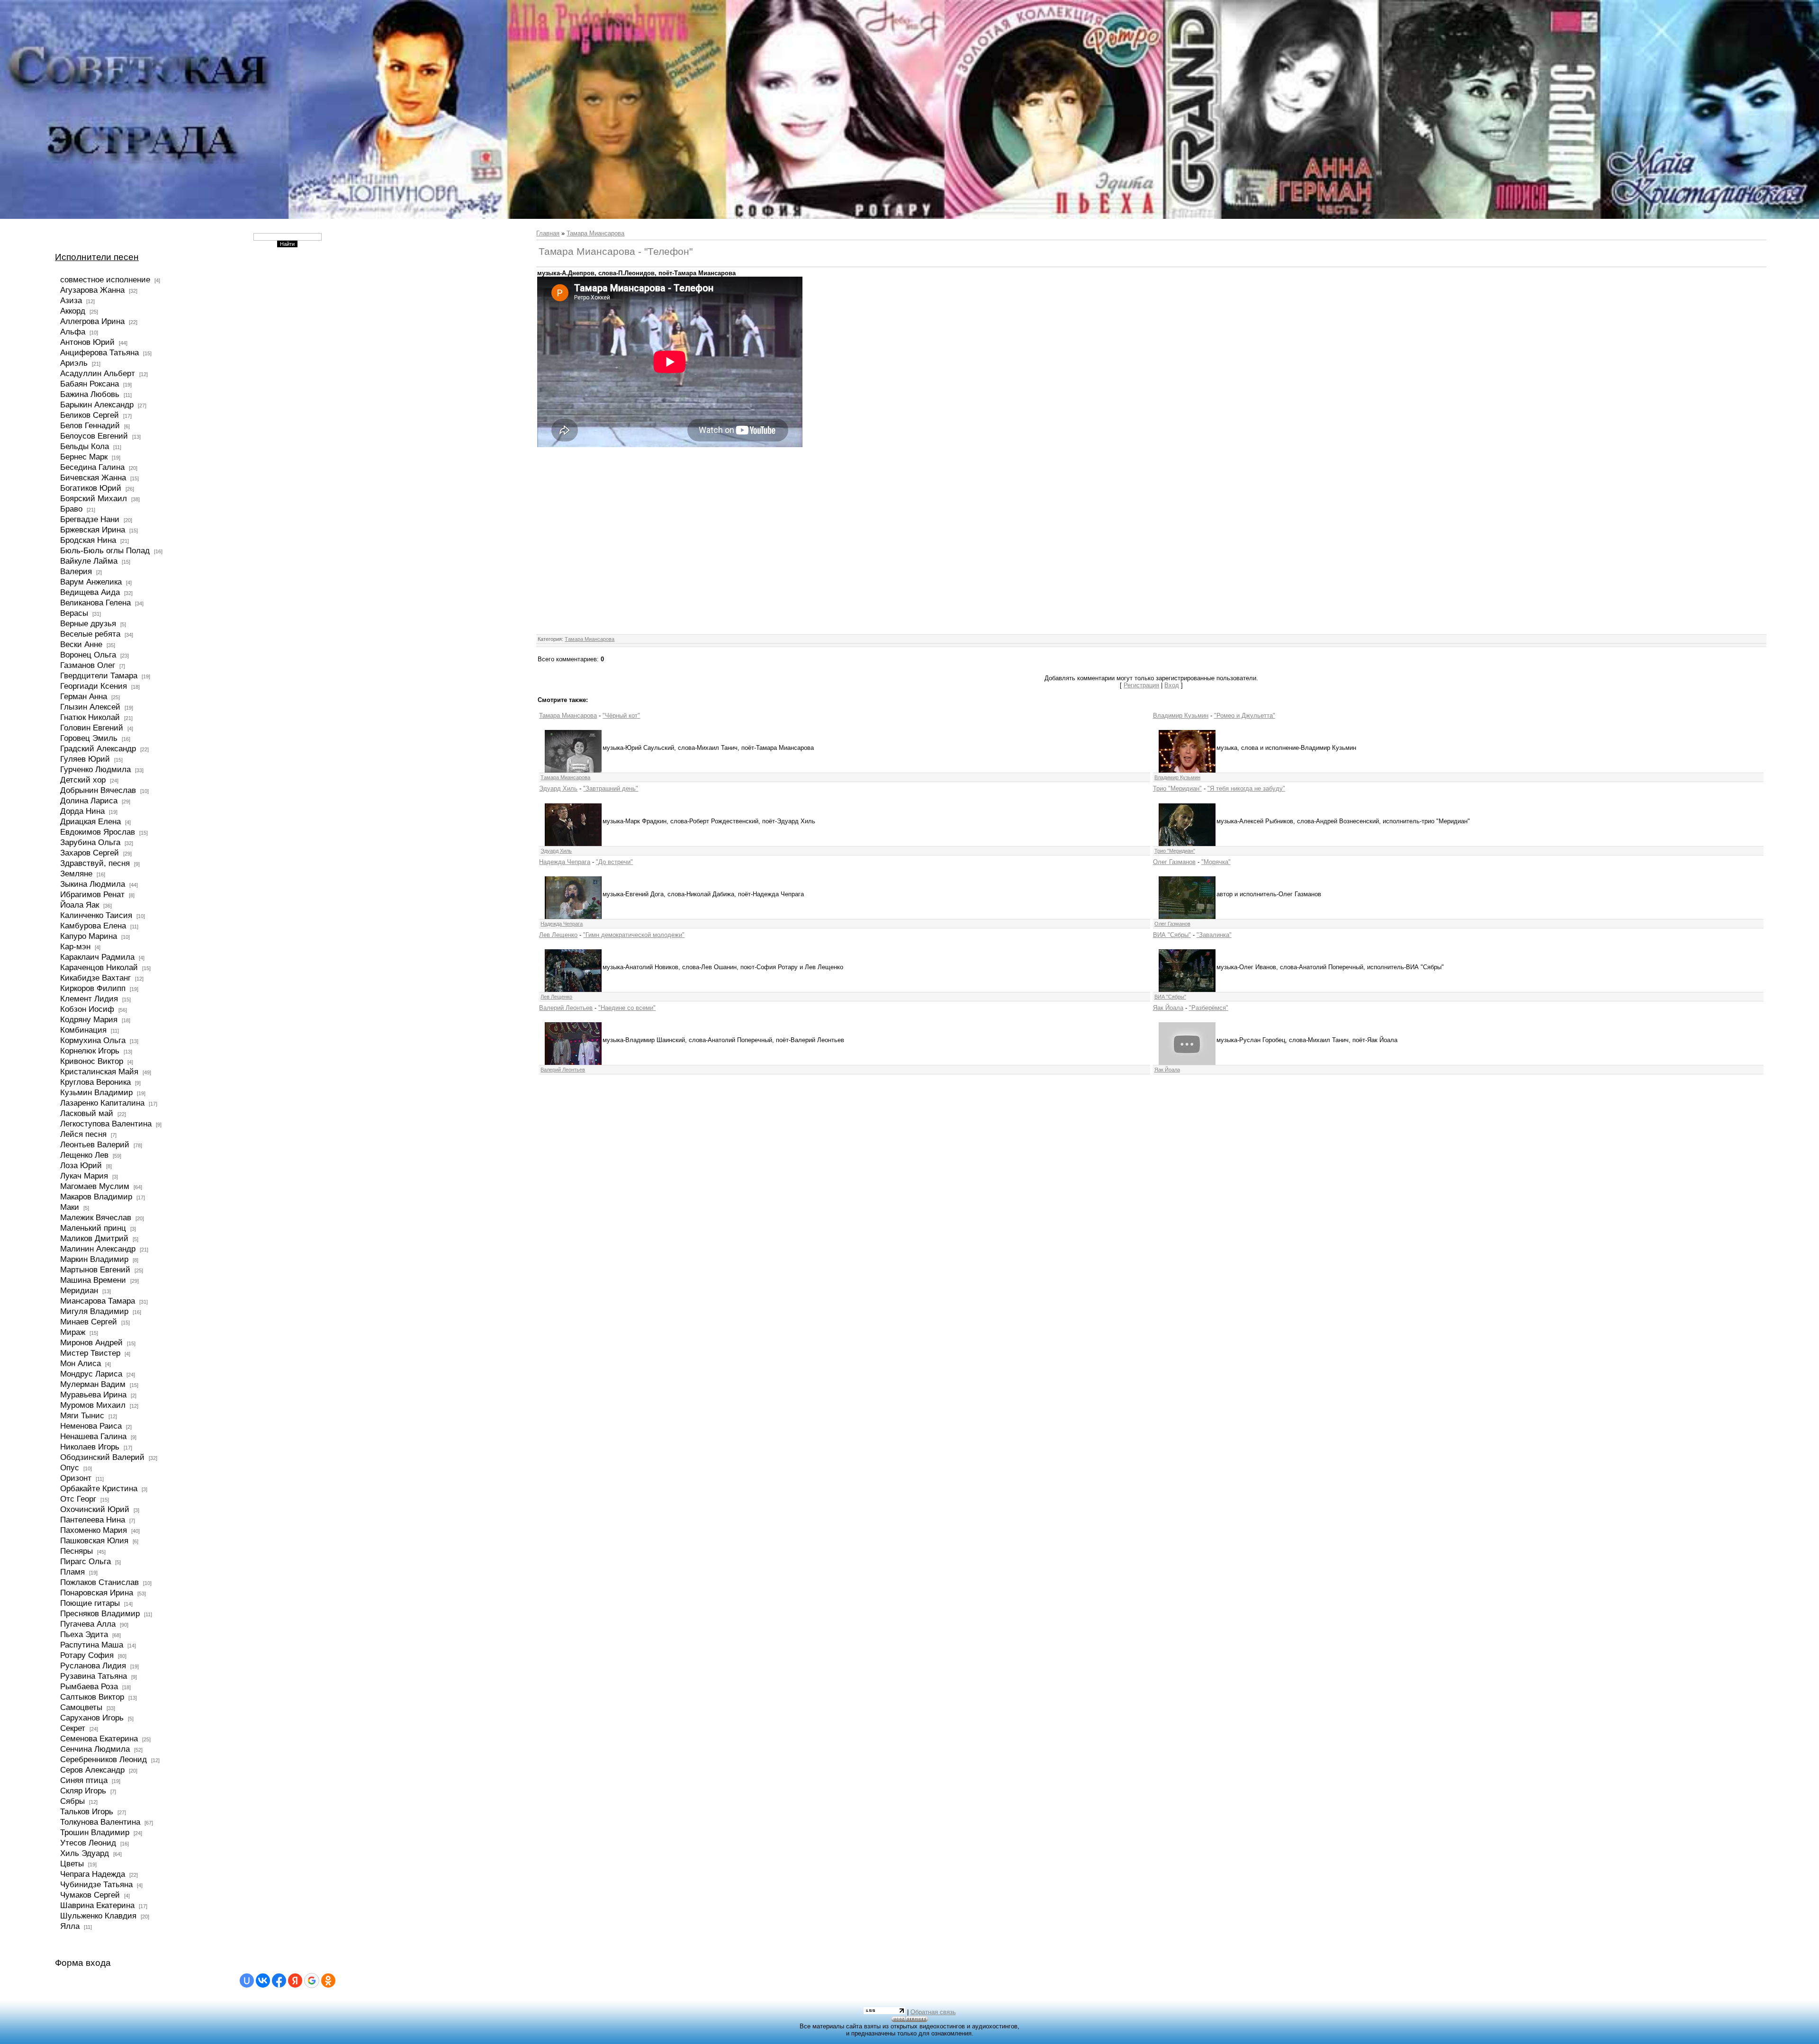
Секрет (73, 1728)
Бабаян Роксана (90, 384)
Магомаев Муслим (95, 1186)
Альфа (73, 332)
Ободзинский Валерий (102, 1457)
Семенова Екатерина (99, 1738)
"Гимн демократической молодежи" (634, 935)
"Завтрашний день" (611, 788)
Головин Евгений (92, 728)
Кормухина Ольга (93, 1040)
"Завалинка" (1214, 935)
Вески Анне (81, 644)
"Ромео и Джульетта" (1245, 716)
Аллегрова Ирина (92, 321)
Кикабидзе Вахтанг (95, 978)
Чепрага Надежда (93, 1874)
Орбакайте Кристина (99, 1488)
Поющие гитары (90, 1603)
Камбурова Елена (93, 926)
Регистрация (1141, 685)
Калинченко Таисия (96, 915)
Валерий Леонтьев (566, 1008)
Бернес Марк (84, 457)
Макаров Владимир (96, 1197)
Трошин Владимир (95, 1832)
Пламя (72, 1572)
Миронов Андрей (91, 1342)
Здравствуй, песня (95, 863)
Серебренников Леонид (104, 1759)
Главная (548, 233)
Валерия (76, 571)
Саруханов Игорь (92, 1718)
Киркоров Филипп (93, 988)
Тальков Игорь (87, 1811)
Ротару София (87, 1655)
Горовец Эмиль (89, 738)
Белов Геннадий (90, 425)
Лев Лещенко (558, 935)
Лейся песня (83, 1134)
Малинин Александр (98, 1249)
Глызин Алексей (90, 707)
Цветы (72, 1864)
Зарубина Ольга (90, 842)
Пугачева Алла (88, 1624)
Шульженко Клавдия (98, 1916)
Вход (1172, 685)
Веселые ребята (90, 634)
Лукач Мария (84, 1176)
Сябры (72, 1801)
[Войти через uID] (247, 1981)
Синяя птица (84, 1780)
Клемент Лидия (89, 999)
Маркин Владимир (94, 1259)
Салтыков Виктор (92, 1697)
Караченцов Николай (99, 967)
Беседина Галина (92, 467)
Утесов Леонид (88, 1843)
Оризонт (76, 1478)
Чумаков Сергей (90, 1895)
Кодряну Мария (89, 1019)
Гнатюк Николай (90, 717)
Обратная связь (933, 2012)
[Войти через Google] (312, 1981)
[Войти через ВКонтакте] (263, 1981)
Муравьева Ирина (93, 1395)
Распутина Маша (92, 1645)
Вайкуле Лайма (89, 561)
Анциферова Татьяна (99, 352)
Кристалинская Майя (99, 1072)
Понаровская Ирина (97, 1593)
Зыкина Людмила (93, 884)
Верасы (74, 613)
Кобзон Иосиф (87, 1009)
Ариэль (74, 363)
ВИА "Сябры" (1172, 935)
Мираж (73, 1332)
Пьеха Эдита (84, 1634)
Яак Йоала (1168, 1008)
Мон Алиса (81, 1363)
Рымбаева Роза (89, 1686)
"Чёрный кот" (621, 716)
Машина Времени (93, 1280)
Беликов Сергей (90, 415)
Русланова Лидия (93, 1666)
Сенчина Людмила (95, 1749)
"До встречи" (614, 862)
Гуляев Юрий (85, 759)
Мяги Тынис (82, 1415)
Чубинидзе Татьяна (96, 1884)
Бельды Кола (85, 446)
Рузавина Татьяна (94, 1676)
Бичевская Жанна (93, 477)
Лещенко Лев (84, 1155)
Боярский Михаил (94, 498)
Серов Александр (92, 1770)
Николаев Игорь (90, 1447)
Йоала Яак (80, 905)
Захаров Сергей (90, 853)
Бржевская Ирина (93, 530)
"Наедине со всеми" (627, 1008)
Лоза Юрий (81, 1165)
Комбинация (83, 1030)
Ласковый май (87, 1113)
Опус (70, 1468)
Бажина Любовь (90, 394)
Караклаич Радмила (97, 957)
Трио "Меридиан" (1177, 788)
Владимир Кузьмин (1181, 716)
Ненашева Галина (93, 1436)
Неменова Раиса (91, 1426)
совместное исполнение (105, 279)
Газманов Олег (88, 665)
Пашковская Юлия (94, 1540)
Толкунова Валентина (100, 1822)
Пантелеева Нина (93, 1520)
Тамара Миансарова (595, 233)
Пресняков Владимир (100, 1613)
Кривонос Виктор (92, 1061)
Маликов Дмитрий (94, 1238)
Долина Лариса (89, 801)
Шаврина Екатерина (97, 1905)
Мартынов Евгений (95, 1270)
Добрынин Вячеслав (98, 790)
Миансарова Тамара (98, 1301)
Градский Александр (98, 748)
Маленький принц (93, 1228)
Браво (71, 509)
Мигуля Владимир (94, 1311)
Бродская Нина (88, 540)
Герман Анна (84, 696)
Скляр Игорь (83, 1791)
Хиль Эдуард (85, 1853)
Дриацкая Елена (90, 821)
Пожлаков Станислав (99, 1582)
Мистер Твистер (90, 1353)
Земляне (76, 873)
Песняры (77, 1551)
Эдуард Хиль (558, 788)
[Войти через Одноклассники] (328, 1981)
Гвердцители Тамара (99, 675)
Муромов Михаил (93, 1405)
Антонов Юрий (87, 342)
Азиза (71, 300)
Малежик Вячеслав (96, 1217)
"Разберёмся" (1209, 1008)
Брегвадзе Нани (90, 519)
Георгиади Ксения (94, 686)
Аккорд (73, 311)
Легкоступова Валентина (106, 1124)
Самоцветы (81, 1707)
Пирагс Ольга (86, 1561)
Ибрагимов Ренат (92, 894)
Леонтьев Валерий (95, 1144)
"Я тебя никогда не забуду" (1246, 788)
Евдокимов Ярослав (98, 832)
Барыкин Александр (97, 405)
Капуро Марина (89, 936)
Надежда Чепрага (565, 862)
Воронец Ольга (88, 655)
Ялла (70, 1926)
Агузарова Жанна (92, 290)
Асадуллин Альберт (98, 373)
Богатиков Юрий (91, 488)
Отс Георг (78, 1499)
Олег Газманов (1174, 862)
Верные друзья (88, 623)
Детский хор (83, 780)
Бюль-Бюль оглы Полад (105, 550)
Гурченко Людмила (95, 769)
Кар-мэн (75, 946)
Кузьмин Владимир (96, 1092)
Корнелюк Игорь (90, 1051)
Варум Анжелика (91, 582)
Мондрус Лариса (91, 1374)
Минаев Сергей (89, 1322)
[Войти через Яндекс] (295, 1981)
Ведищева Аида (90, 592)
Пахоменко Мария (94, 1530)
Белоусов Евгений (94, 436)
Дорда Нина (82, 811)
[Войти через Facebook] (279, 1981)
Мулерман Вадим (93, 1384)
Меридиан (79, 1290)
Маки (70, 1207)
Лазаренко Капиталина (102, 1103)
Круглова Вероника (95, 1082)
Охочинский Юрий (95, 1509)
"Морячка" (1216, 862)
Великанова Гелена (95, 603)
